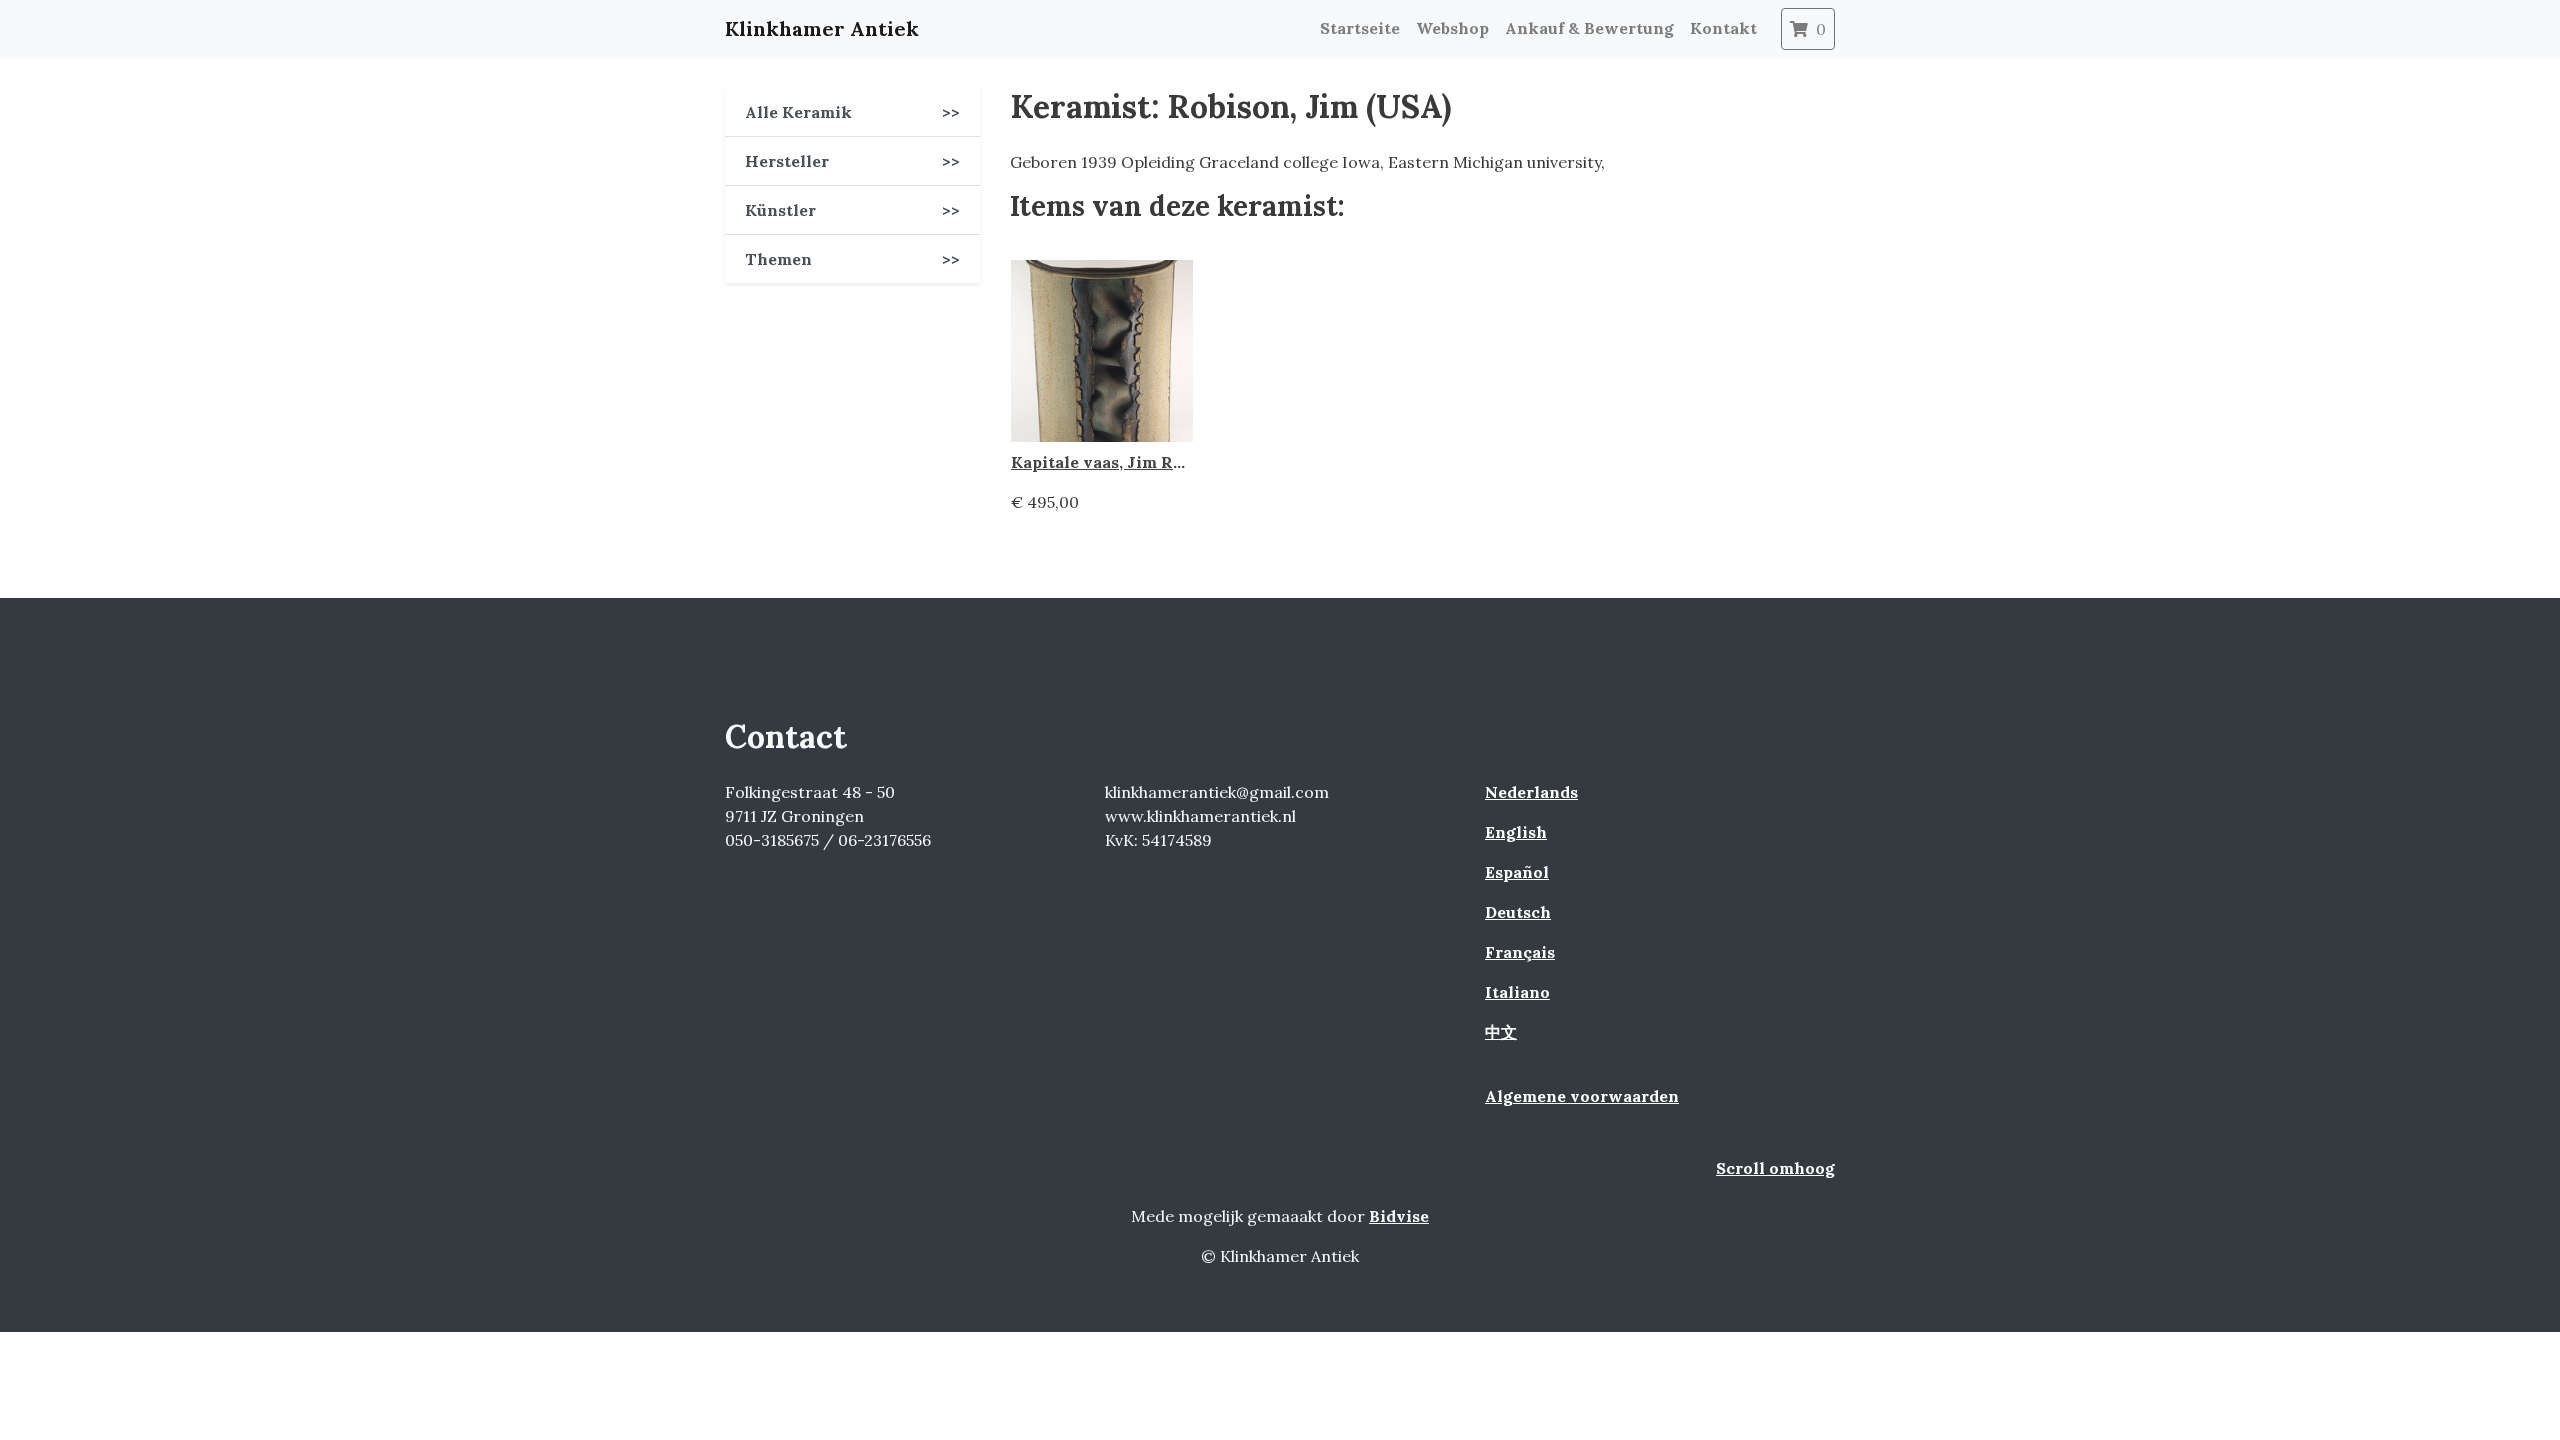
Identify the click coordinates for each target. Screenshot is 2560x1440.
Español (1517, 872)
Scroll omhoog (1775, 1168)
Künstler (852, 210)
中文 (1501, 1032)
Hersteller (852, 161)
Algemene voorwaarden (1582, 1096)
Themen (852, 259)
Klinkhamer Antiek (822, 28)
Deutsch (1518, 912)
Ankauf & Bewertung (1589, 28)
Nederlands (1531, 792)
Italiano (1517, 992)
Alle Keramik (852, 112)
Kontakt (1723, 28)
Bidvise (1399, 1216)
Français (1520, 952)
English (1516, 832)
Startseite (1360, 28)
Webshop (1452, 28)
